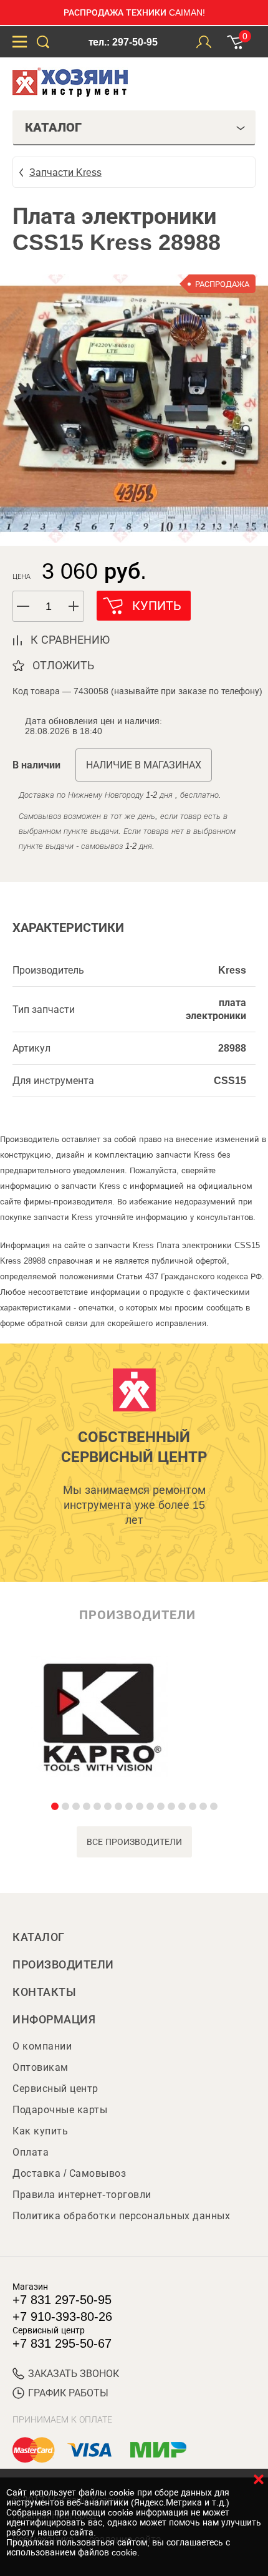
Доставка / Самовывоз (69, 2173)
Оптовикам (41, 2067)
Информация (54, 2020)
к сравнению (70, 640)
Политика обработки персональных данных (121, 2216)
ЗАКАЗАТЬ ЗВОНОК (74, 2374)
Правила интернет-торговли (82, 2195)
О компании (42, 2046)
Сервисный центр (55, 2089)
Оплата (31, 2152)
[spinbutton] (49, 607)
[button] (74, 606)
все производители (134, 1842)
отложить (63, 666)
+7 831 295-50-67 (62, 2343)
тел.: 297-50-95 (123, 42)
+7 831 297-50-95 (62, 2300)
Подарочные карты (60, 2110)
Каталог (39, 1937)
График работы (68, 2393)
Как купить (40, 2131)
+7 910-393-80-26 (62, 2317)
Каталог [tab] (53, 127)
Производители (63, 1965)
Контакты (44, 1992)
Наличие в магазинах (144, 765)
